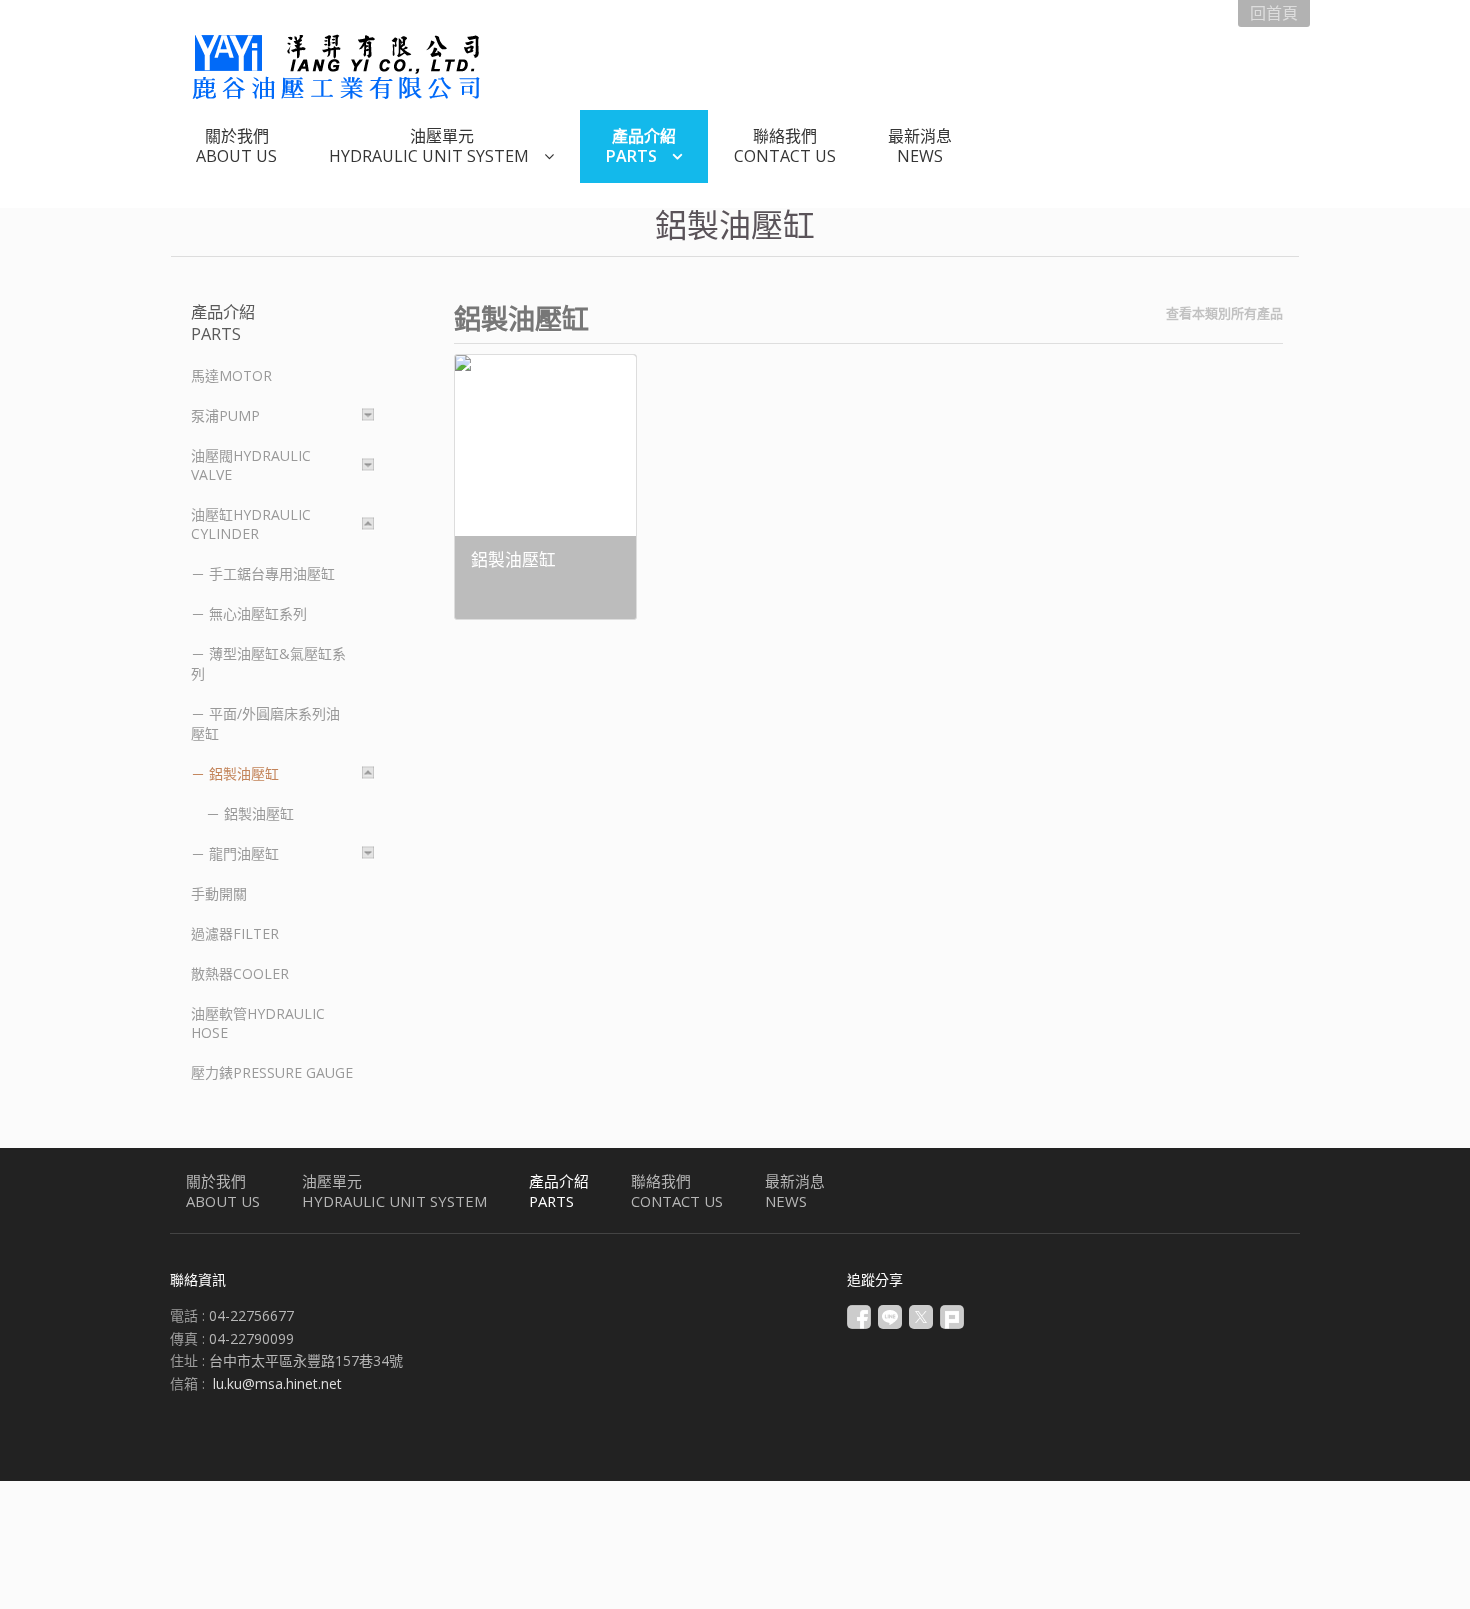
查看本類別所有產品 (1224, 313)
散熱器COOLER (240, 973)
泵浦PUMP (225, 415)
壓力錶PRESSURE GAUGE (272, 1072)
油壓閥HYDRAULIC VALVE (251, 465)
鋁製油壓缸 (244, 773)
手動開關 (219, 893)
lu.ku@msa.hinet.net (277, 1383)
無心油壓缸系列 (258, 613)
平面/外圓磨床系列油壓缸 (265, 723)
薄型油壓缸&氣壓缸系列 (268, 663)
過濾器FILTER (235, 933)
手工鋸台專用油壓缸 (272, 573)
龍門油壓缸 (244, 853)
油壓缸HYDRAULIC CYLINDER (251, 524)
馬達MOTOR (231, 375)
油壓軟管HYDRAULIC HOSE (258, 1023)
